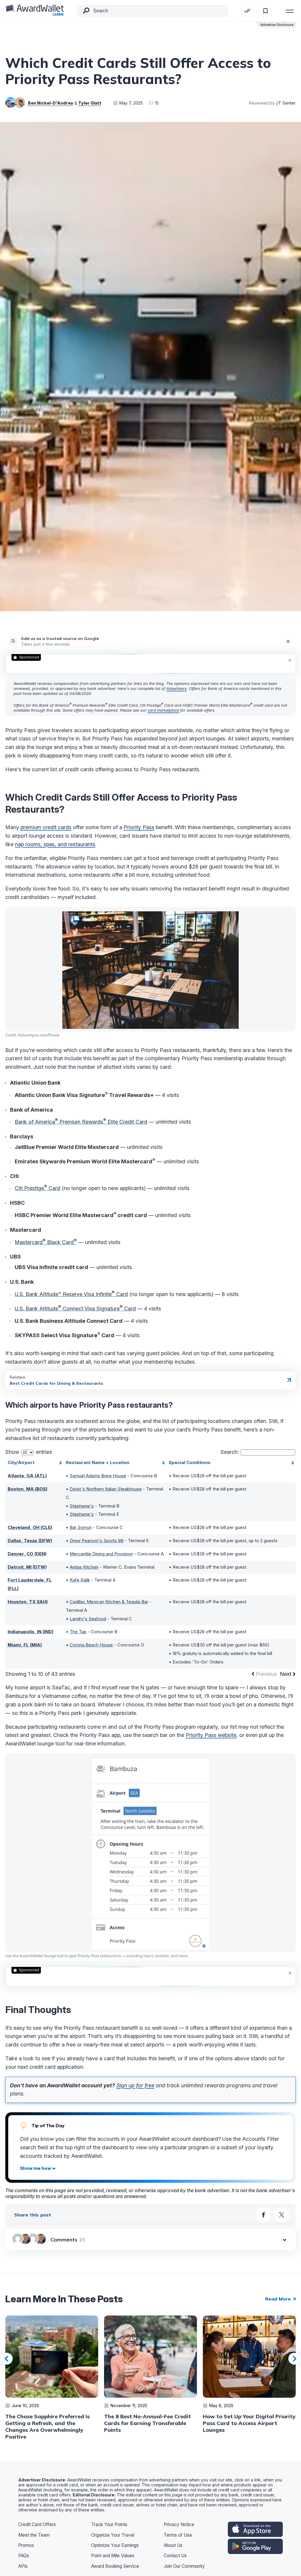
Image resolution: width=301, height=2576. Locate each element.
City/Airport (21, 1462)
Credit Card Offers (37, 2524)
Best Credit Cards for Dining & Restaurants (56, 1383)
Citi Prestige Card (37, 1188)
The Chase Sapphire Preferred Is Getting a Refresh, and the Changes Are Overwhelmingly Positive (47, 2427)
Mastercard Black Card (46, 1242)
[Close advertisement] (290, 660)
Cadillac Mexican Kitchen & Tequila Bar (109, 1602)
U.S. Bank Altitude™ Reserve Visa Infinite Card (71, 1294)
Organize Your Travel (113, 2535)
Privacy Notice (179, 2524)
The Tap (78, 1632)
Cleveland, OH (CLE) (30, 1527)
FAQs (24, 2556)
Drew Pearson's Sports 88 (97, 1541)
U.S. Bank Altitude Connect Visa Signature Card (75, 1309)
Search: (230, 1452)
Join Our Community (184, 2566)
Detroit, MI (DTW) (27, 1567)
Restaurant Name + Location (98, 1462)
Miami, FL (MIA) (25, 1645)
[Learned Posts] (247, 11)
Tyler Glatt (90, 103)
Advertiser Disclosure (277, 25)
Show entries (29, 1452)
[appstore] (255, 2529)
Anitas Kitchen (84, 1567)
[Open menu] (290, 11)
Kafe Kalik (80, 1580)
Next (286, 1674)
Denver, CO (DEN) (27, 1554)
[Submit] (86, 12)
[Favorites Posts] (265, 11)
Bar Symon (81, 1527)
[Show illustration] (38, 2168)
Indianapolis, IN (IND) (30, 1632)
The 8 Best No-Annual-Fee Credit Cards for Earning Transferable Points (147, 2423)
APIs (23, 2566)
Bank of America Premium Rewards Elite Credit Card (81, 1122)
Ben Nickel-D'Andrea (50, 103)
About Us (173, 2545)
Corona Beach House (91, 1645)
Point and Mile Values (113, 2556)
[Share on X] (282, 2215)
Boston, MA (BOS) (27, 1489)
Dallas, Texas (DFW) (30, 1541)
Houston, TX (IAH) (28, 1602)
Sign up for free (135, 2085)
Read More (279, 2299)
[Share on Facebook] (263, 2215)
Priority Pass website (211, 1735)
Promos (26, 2545)
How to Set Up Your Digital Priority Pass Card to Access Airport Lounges (249, 2423)
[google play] (255, 2546)
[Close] (288, 641)
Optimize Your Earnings (115, 2545)
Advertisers (177, 688)
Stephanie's (82, 1506)
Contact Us (175, 2556)
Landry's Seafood (88, 1619)
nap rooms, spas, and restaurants (55, 844)
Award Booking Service (115, 2566)
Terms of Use (178, 2535)
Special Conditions (190, 1462)
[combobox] (153, 11)
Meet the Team (34, 2535)
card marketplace (163, 710)
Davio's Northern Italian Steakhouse (106, 1489)
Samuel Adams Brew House (98, 1476)
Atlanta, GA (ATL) (27, 1476)
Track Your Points (109, 2524)
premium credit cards (46, 827)
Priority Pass (139, 827)
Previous (7, 2359)
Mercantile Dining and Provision (101, 1554)
